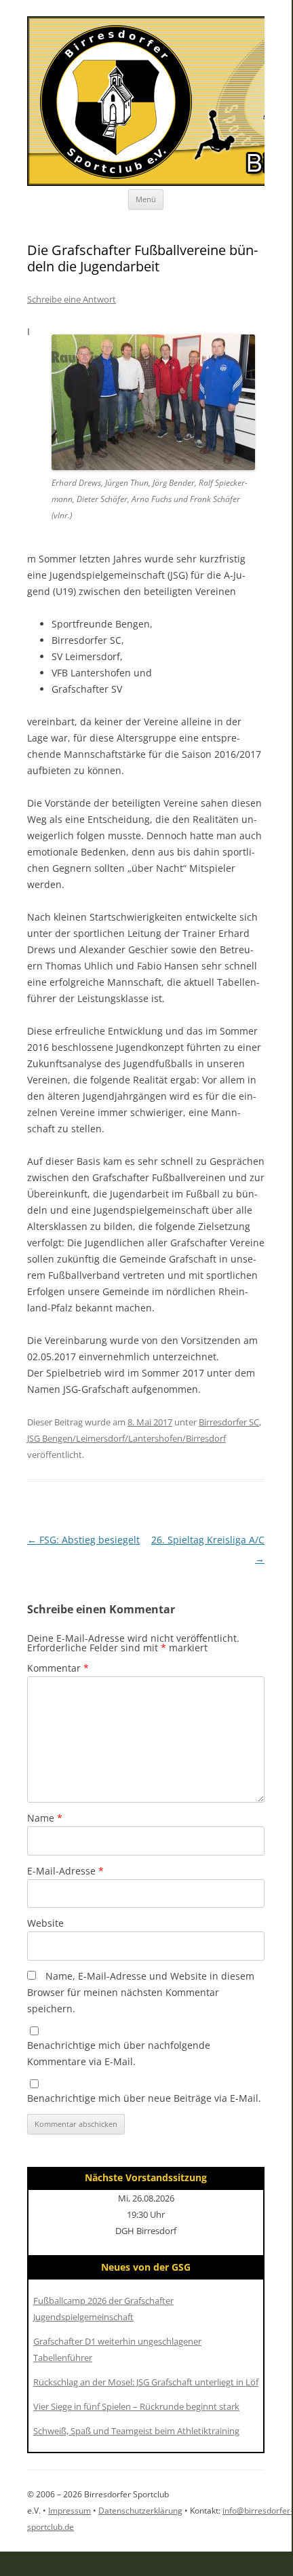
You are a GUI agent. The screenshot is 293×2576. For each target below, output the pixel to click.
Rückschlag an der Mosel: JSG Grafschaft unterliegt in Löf (146, 2382)
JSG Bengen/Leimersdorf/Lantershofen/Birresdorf (126, 1438)
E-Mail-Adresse (65, 1871)
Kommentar (58, 1668)
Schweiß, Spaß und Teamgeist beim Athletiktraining (136, 2431)
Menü (146, 199)
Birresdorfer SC (229, 1422)
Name (45, 1818)
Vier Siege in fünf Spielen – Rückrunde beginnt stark (136, 2406)
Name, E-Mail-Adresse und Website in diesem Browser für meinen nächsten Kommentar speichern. (141, 1992)
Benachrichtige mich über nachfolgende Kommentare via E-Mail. (119, 2053)
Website (45, 1923)
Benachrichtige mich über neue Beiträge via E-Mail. (144, 2098)
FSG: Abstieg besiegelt (83, 1540)
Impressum (70, 2511)
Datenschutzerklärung (140, 2511)
